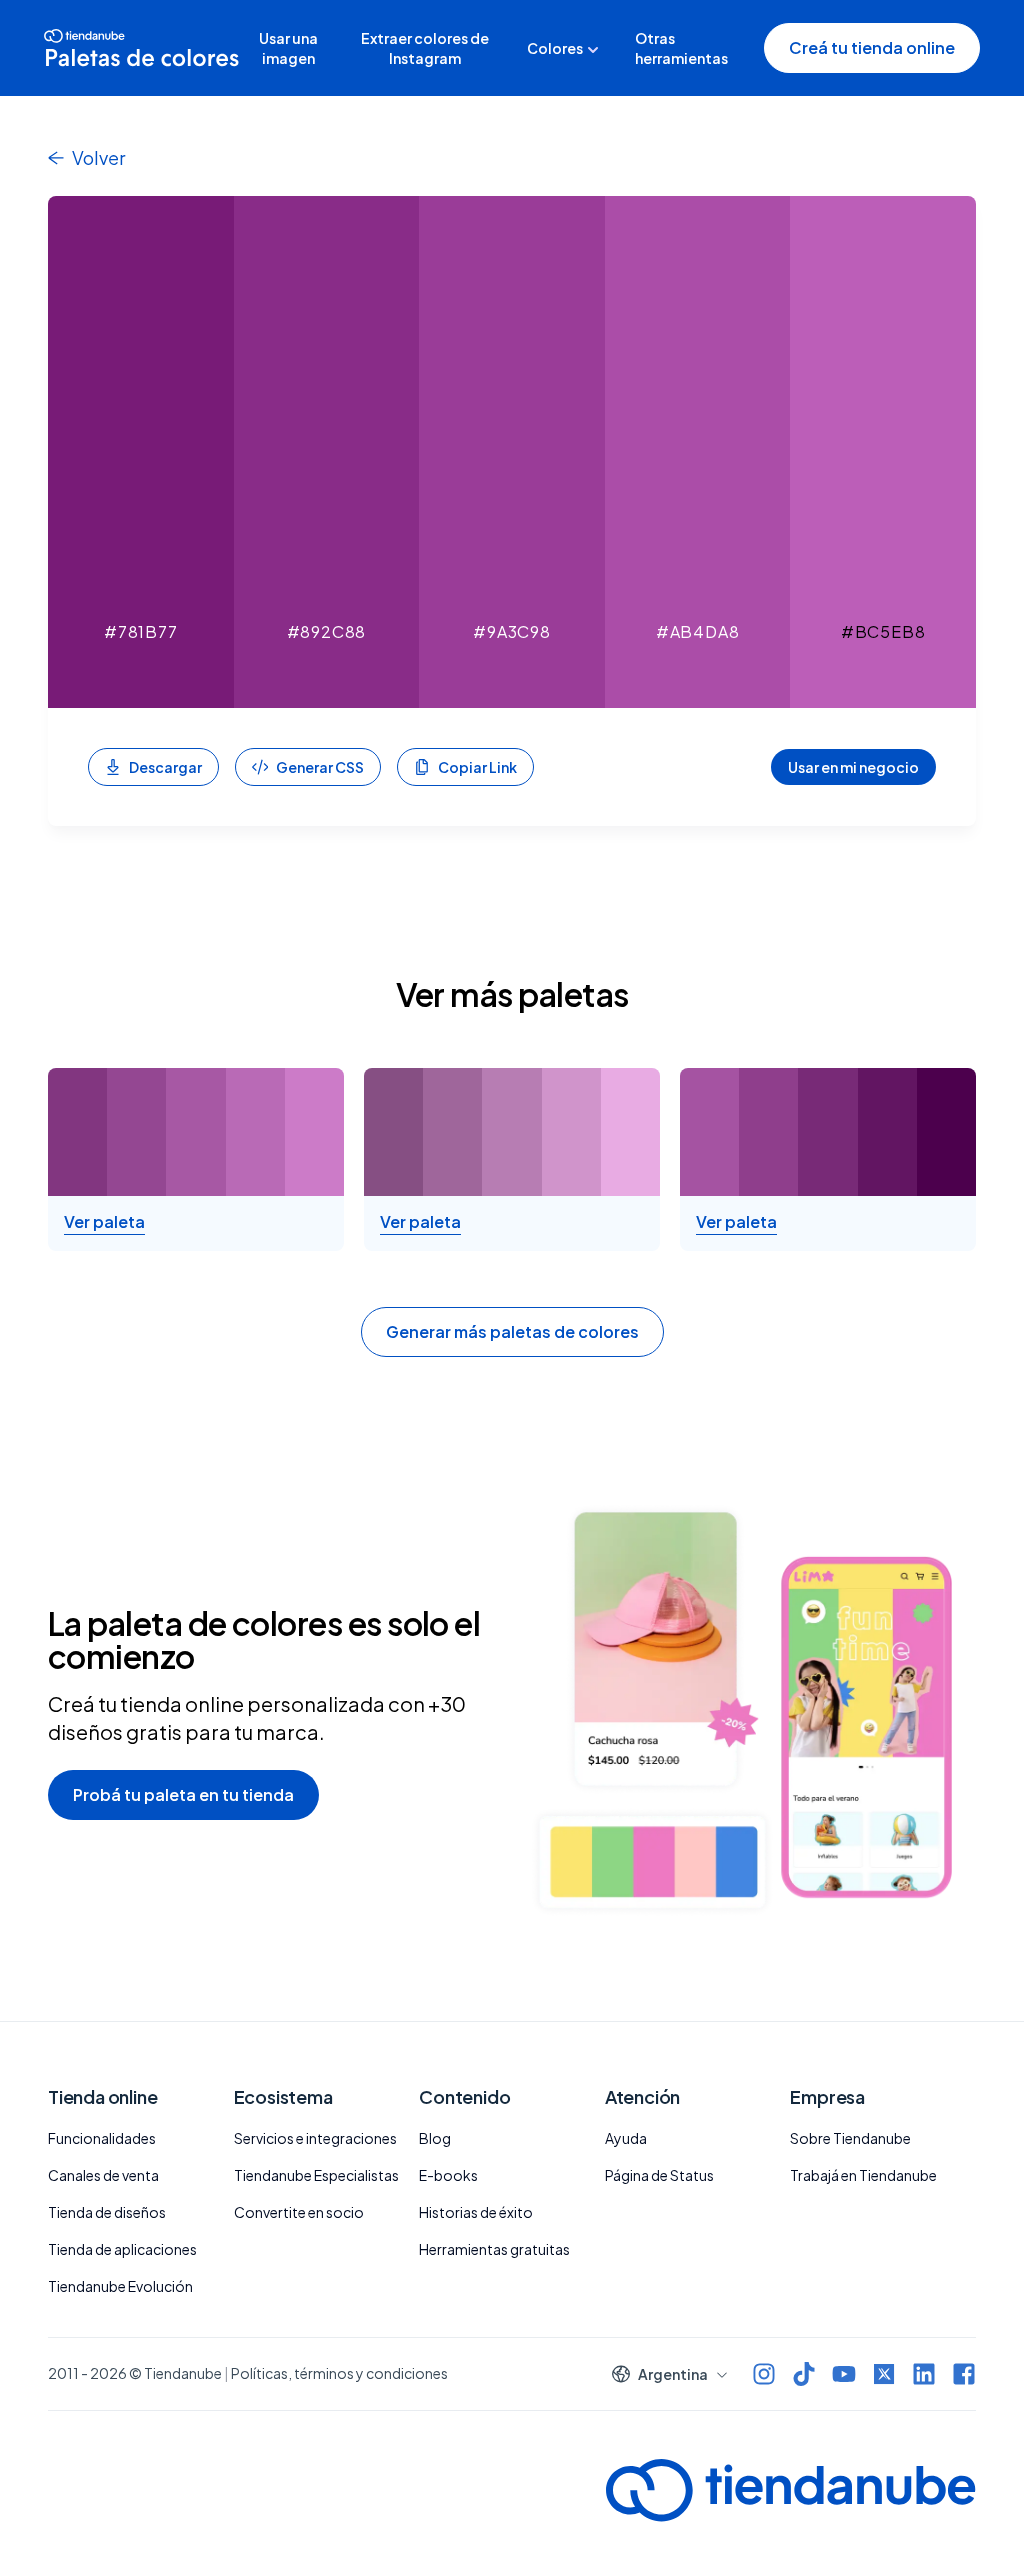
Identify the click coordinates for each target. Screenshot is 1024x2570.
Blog (435, 2138)
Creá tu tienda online (872, 47)
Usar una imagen (288, 48)
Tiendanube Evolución (120, 2286)
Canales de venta (103, 2175)
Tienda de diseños (107, 2212)
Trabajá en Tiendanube (863, 2175)
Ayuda (626, 2138)
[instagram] (764, 2374)
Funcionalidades (102, 2138)
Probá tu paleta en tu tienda (183, 1794)
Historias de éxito (476, 2212)
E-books (448, 2175)
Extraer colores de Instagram (425, 48)
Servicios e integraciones (315, 2138)
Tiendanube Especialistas (316, 2175)
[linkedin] (924, 2374)
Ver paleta (104, 1222)
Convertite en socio (299, 2212)
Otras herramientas (681, 48)
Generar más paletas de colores (512, 1331)
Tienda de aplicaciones (122, 2249)
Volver (98, 157)
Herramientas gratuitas (494, 2249)
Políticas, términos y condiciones (339, 2373)
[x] (884, 2374)
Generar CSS (320, 767)
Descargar (165, 767)
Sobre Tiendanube (850, 2138)
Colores (555, 48)
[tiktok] (804, 2374)
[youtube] (844, 2374)
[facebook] (964, 2374)
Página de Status (659, 2175)
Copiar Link (477, 767)
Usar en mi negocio (853, 767)
